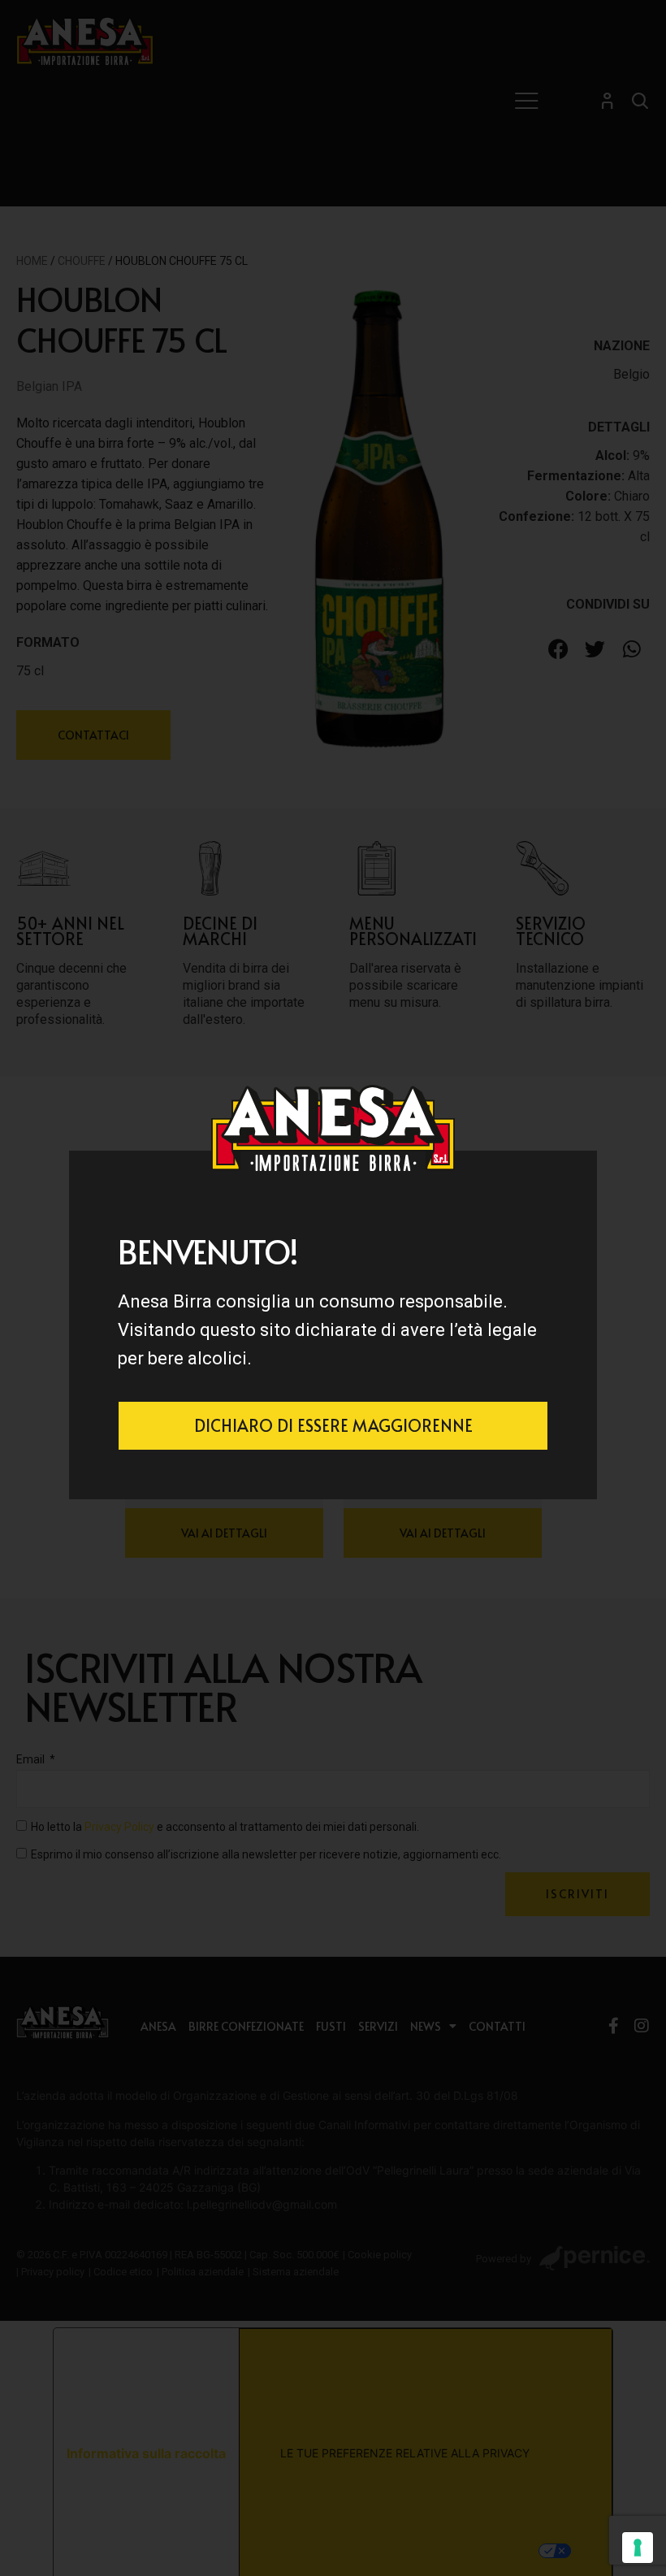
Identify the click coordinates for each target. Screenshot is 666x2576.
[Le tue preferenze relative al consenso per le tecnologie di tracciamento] (638, 2548)
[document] (333, 1288)
